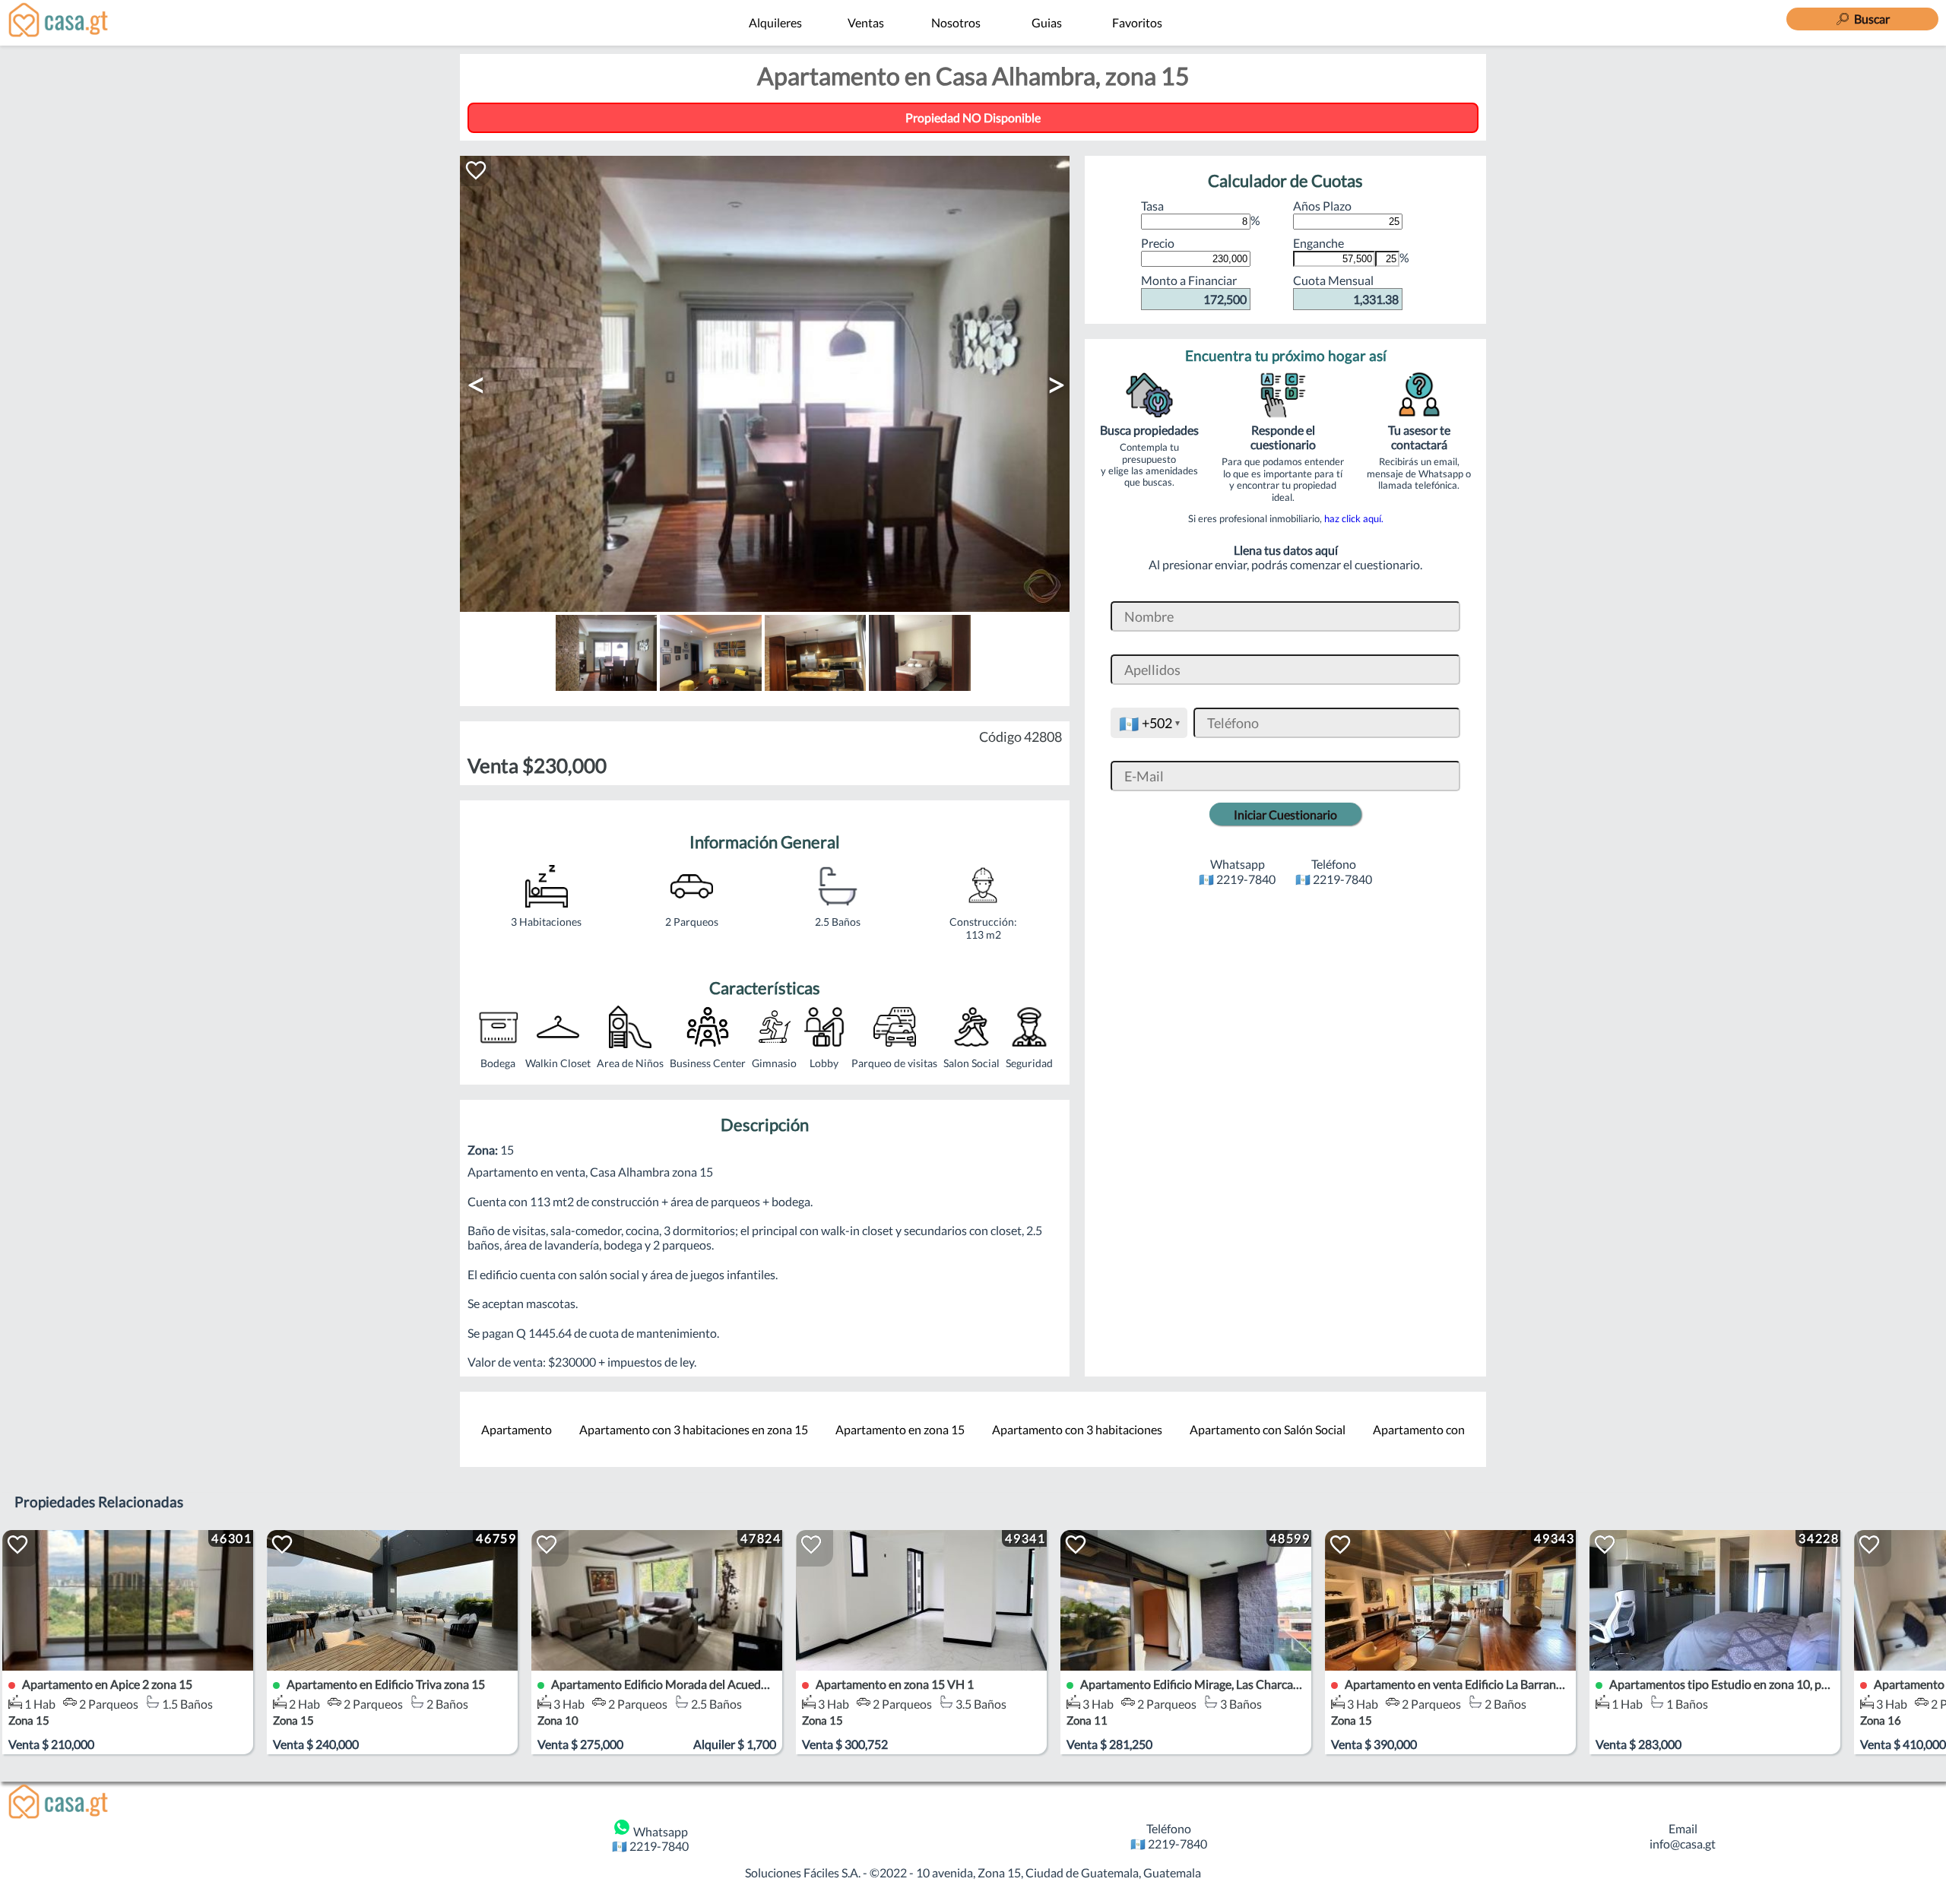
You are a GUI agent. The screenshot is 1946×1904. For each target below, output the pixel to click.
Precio (1158, 243)
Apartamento (517, 1429)
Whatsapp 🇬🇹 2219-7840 (650, 1839)
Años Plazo (1322, 206)
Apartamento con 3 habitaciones (1077, 1429)
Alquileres (775, 22)
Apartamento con (1419, 1429)
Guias (1047, 22)
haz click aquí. (1354, 518)
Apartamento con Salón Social (1268, 1429)
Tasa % (1201, 213)
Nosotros (956, 22)
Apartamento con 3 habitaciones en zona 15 (694, 1429)
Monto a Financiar (1194, 289)
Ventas (866, 22)
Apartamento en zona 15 (900, 1429)
